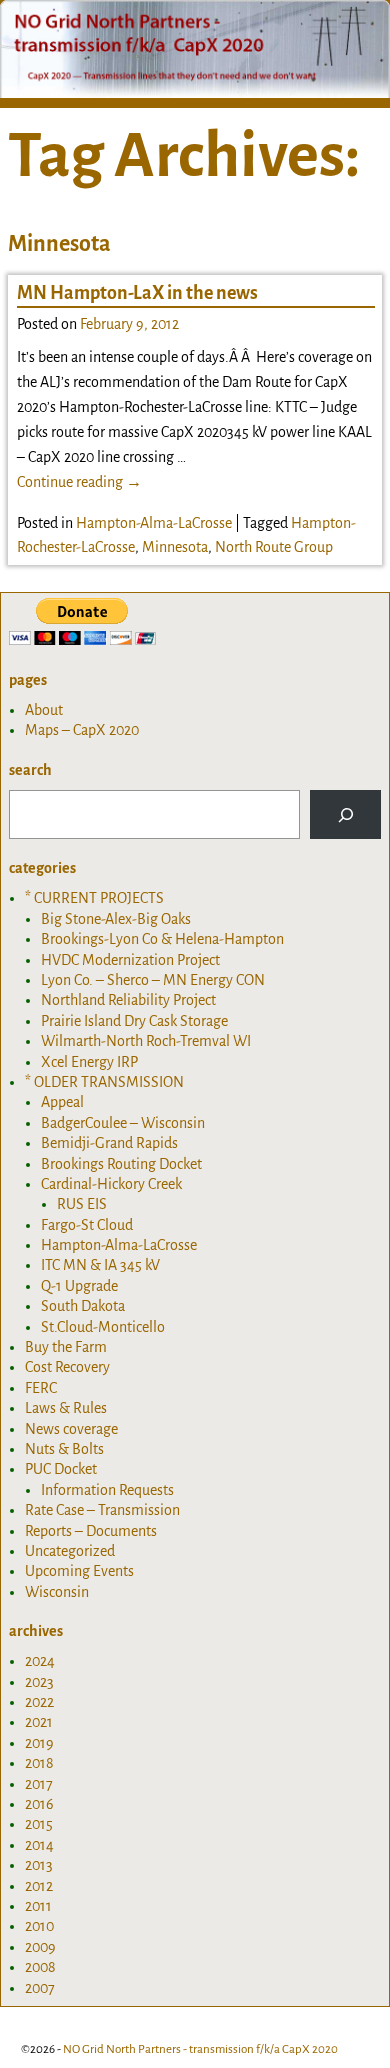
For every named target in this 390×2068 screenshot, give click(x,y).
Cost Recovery (67, 1367)
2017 (39, 1784)
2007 (40, 1988)
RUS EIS (82, 1204)
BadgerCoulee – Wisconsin (123, 1123)
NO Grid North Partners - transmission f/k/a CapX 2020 (200, 2049)
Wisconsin (57, 1592)
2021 (39, 1722)
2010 (39, 1926)
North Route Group (274, 547)
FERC (41, 1388)
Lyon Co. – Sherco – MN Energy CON (153, 980)
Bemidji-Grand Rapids (109, 1143)
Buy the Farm (66, 1347)
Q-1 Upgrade (79, 1286)
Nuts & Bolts (64, 1449)
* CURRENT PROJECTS (94, 898)
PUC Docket (61, 1469)
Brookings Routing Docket (121, 1164)
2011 (38, 1906)
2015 (39, 1824)
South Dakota (83, 1306)
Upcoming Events (79, 1571)
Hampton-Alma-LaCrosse (154, 523)
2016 (39, 1804)
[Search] (345, 814)
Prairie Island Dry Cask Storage (134, 1021)
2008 (40, 1967)
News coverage (71, 1429)
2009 (40, 1947)
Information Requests (107, 1490)
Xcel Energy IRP (89, 1062)
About (44, 710)
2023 (39, 1682)
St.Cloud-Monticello (103, 1327)
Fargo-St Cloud (87, 1225)
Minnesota (175, 547)
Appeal (62, 1102)
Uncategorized (70, 1551)
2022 (39, 1702)
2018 (39, 1763)
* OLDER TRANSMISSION (104, 1082)
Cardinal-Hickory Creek (111, 1184)
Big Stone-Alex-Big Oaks (116, 919)
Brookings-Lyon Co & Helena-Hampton (162, 939)
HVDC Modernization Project (130, 960)
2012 (39, 1886)
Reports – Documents (91, 1531)
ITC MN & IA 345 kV (100, 1265)
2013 (39, 1865)
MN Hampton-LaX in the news (137, 293)
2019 (39, 1743)
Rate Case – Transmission (102, 1510)
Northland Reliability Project (128, 1000)
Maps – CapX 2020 (82, 730)
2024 (40, 1661)
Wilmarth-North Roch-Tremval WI (146, 1041)
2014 (39, 1845)
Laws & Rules (66, 1408)
